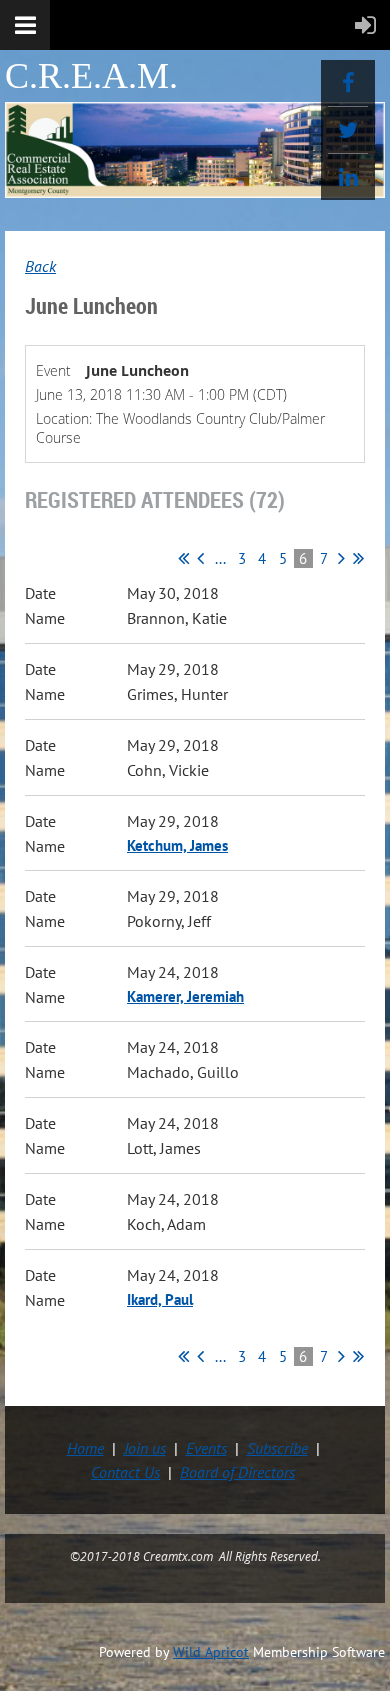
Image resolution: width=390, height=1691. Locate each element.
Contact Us (125, 1472)
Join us (145, 1448)
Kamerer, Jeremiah (185, 996)
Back (40, 266)
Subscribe (277, 1448)
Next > (341, 558)
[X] (348, 130)
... (220, 558)
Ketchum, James (177, 845)
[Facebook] (348, 83)
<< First (183, 558)
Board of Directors (237, 1472)
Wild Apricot (211, 1652)
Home (85, 1448)
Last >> (358, 558)
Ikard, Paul (160, 1299)
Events (206, 1448)
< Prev (200, 558)
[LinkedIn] (348, 177)
